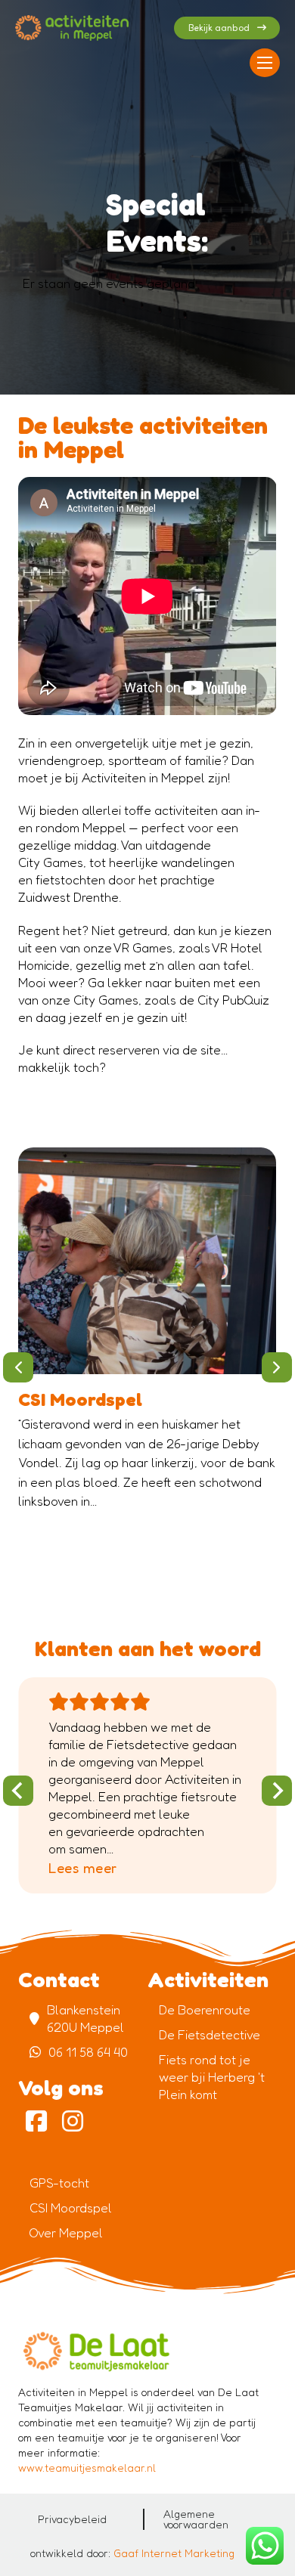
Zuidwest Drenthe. (70, 897)
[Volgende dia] (277, 1791)
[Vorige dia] (18, 1791)
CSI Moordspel (80, 1399)
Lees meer (83, 1868)
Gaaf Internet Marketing (174, 2553)
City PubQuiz (233, 1000)
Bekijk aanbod (219, 28)
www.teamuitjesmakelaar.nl (87, 2468)
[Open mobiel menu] (265, 63)
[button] (18, 1367)
